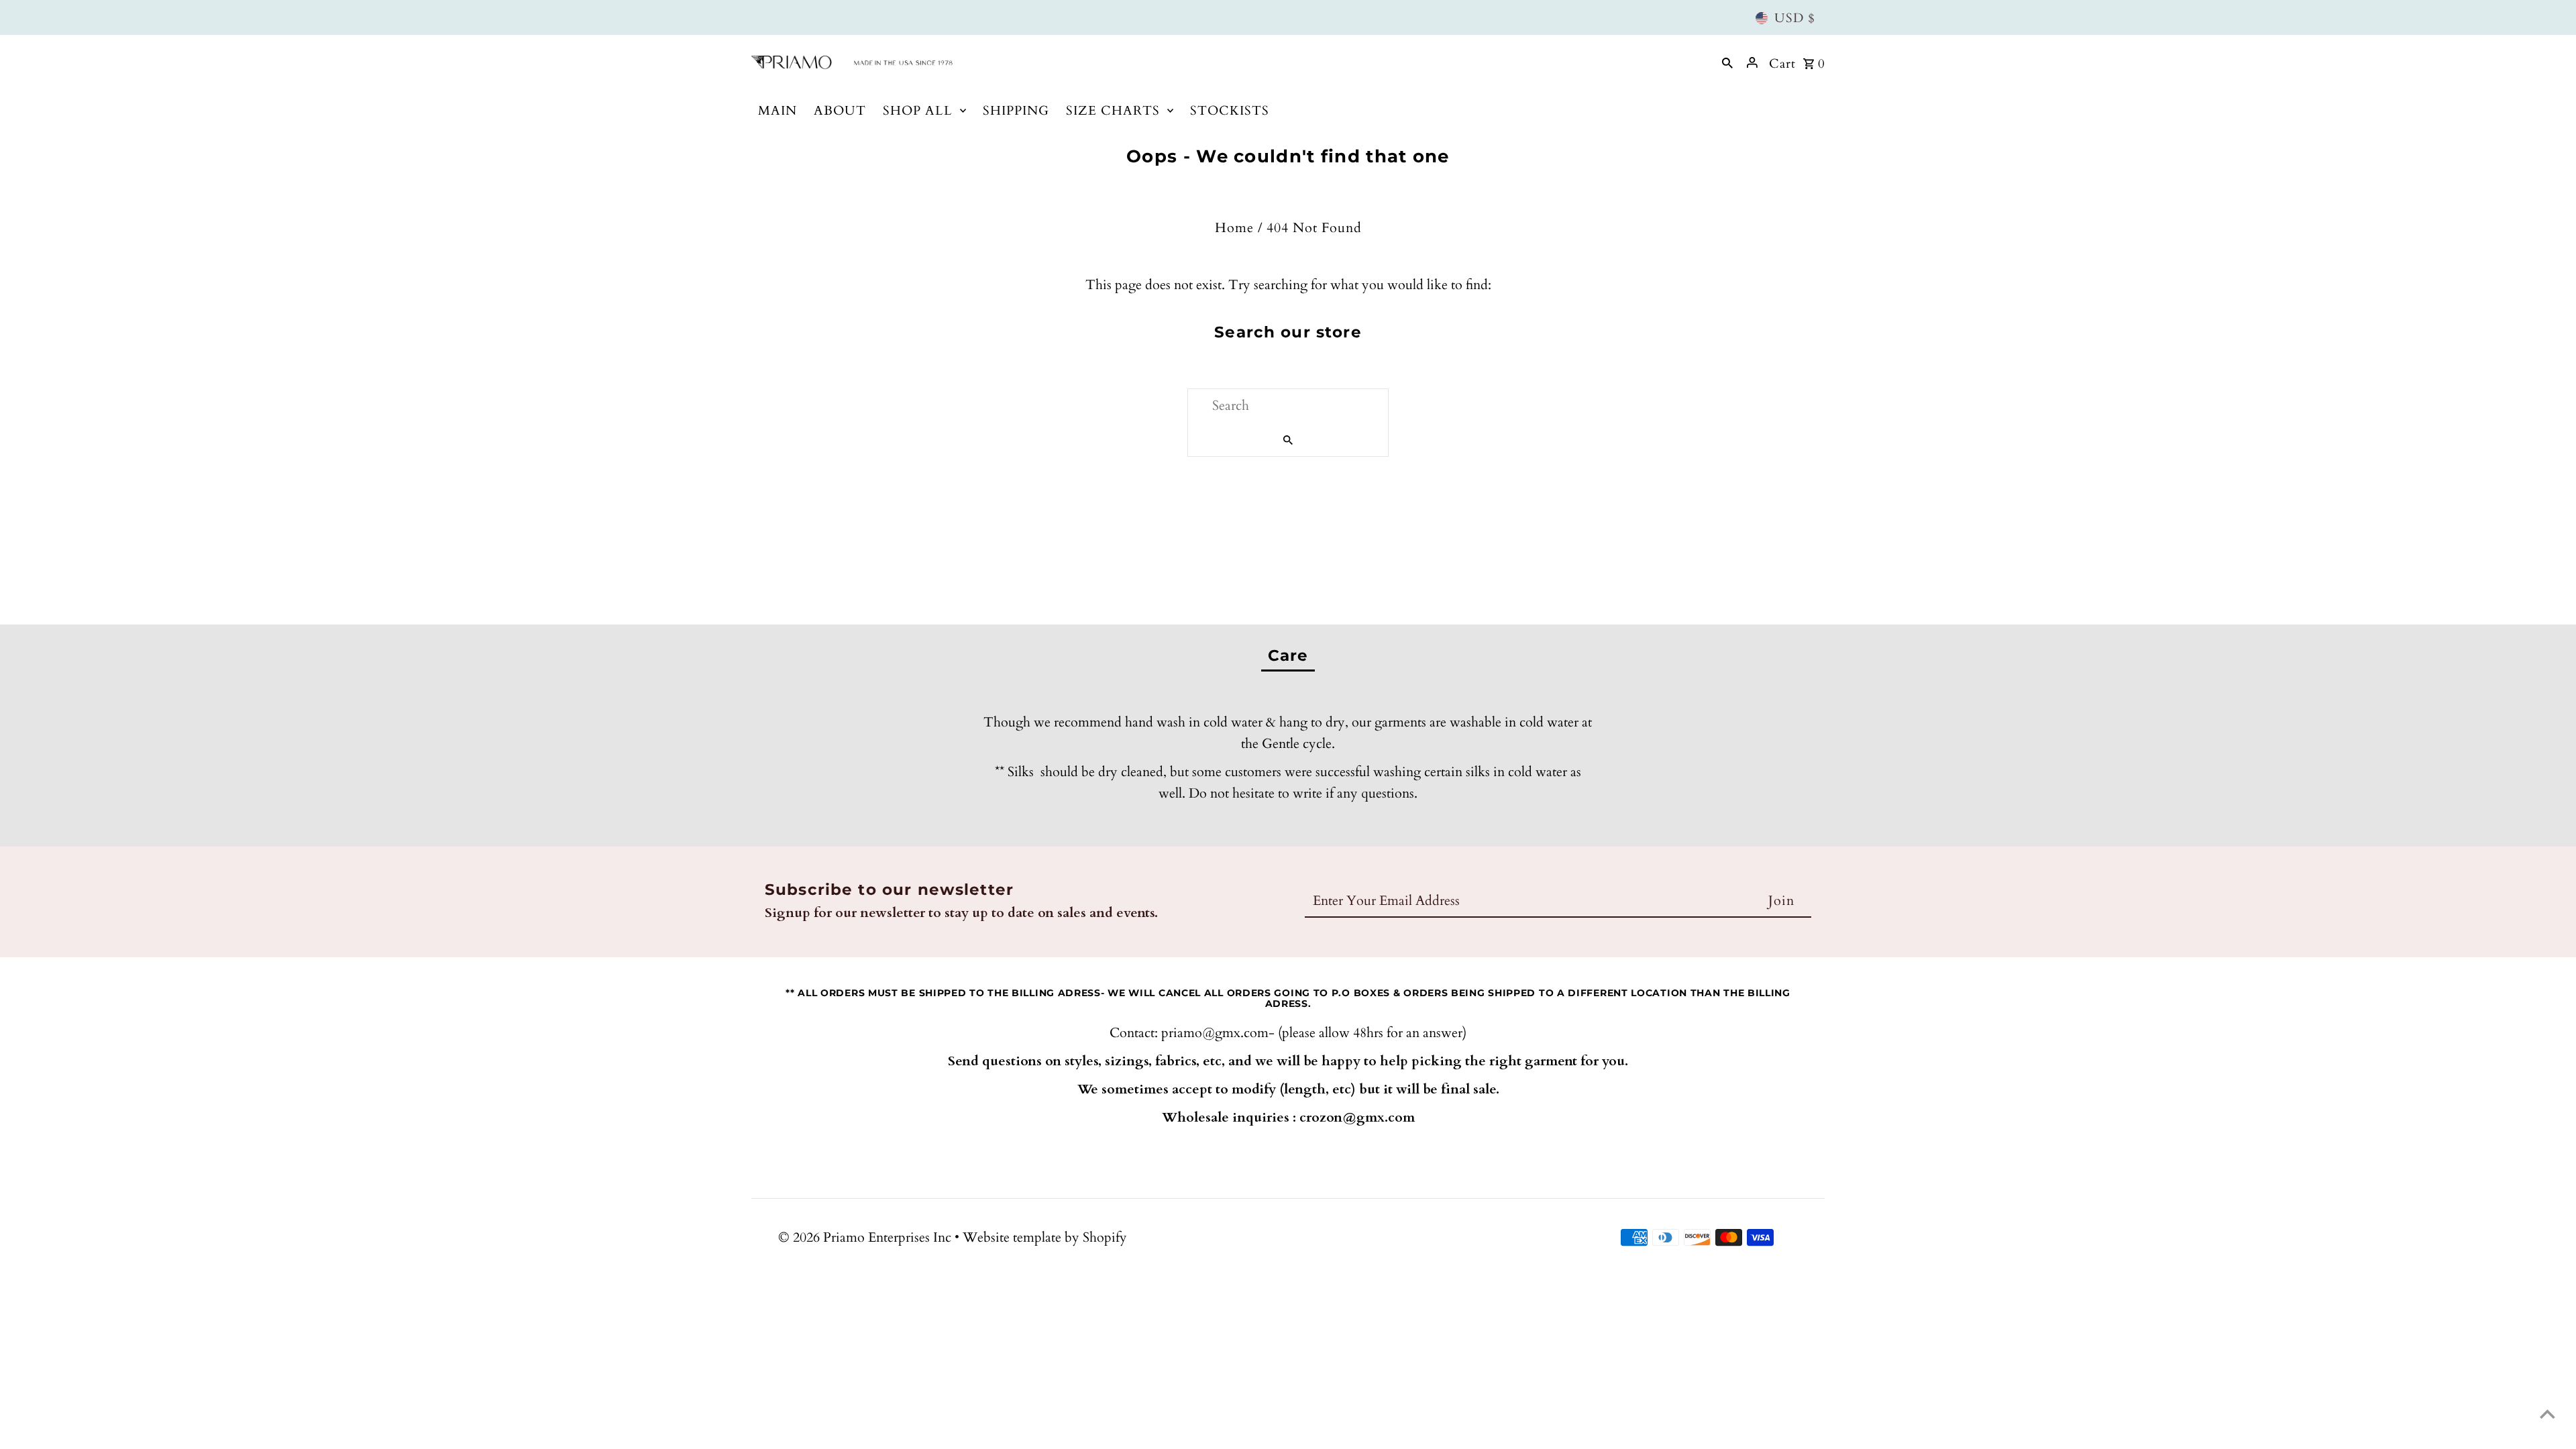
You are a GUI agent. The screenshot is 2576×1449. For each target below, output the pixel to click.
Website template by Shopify (1045, 1237)
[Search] (1727, 62)
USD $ (1795, 18)
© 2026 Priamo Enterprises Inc (866, 1237)
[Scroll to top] (2547, 1414)
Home (1234, 228)
